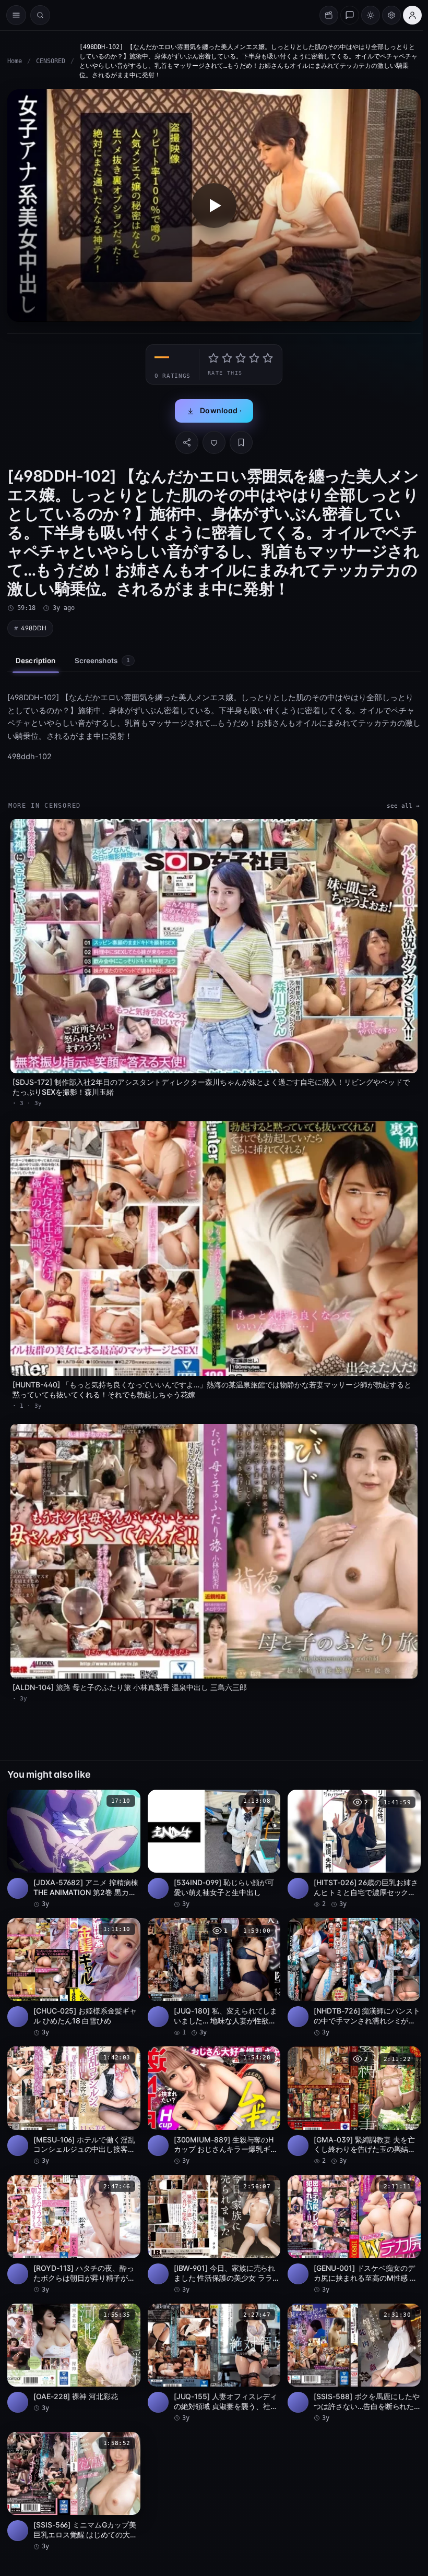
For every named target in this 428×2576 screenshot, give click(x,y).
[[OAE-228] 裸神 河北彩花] (74, 2358)
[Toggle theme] (371, 15)
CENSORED (51, 61)
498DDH (34, 628)
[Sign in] (412, 15)
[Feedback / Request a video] (350, 15)
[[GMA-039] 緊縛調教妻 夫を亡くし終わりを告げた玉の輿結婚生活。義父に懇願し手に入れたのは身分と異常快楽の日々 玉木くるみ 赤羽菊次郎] (354, 2106)
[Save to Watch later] (127, 1801)
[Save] (241, 442)
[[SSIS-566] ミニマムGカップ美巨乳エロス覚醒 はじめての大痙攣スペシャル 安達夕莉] (74, 2491)
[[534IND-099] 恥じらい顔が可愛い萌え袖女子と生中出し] (214, 1849)
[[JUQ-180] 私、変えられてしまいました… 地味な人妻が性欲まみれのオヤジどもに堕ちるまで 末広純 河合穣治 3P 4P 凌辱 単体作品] (214, 1978)
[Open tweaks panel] (391, 15)
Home (15, 61)
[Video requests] (329, 15)
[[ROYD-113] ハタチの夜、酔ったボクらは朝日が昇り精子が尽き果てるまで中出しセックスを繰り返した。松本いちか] (74, 2235)
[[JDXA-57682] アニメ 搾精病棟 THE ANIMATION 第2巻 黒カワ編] (74, 1849)
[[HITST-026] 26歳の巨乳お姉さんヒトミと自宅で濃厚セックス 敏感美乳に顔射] (354, 1849)
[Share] (187, 442)
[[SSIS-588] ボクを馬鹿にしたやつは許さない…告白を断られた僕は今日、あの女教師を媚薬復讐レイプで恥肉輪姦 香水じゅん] (354, 2363)
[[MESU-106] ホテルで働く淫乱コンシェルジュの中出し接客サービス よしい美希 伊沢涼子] (74, 2106)
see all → (403, 806)
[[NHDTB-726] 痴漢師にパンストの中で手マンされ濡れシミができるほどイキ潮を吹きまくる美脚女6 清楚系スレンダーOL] (354, 1978)
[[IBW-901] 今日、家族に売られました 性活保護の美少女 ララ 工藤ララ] (214, 2235)
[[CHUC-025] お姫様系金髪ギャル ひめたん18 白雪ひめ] (74, 1978)
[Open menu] (16, 15)
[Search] (40, 15)
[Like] (214, 442)
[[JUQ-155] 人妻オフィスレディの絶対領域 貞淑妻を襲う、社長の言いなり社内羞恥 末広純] (214, 2363)
